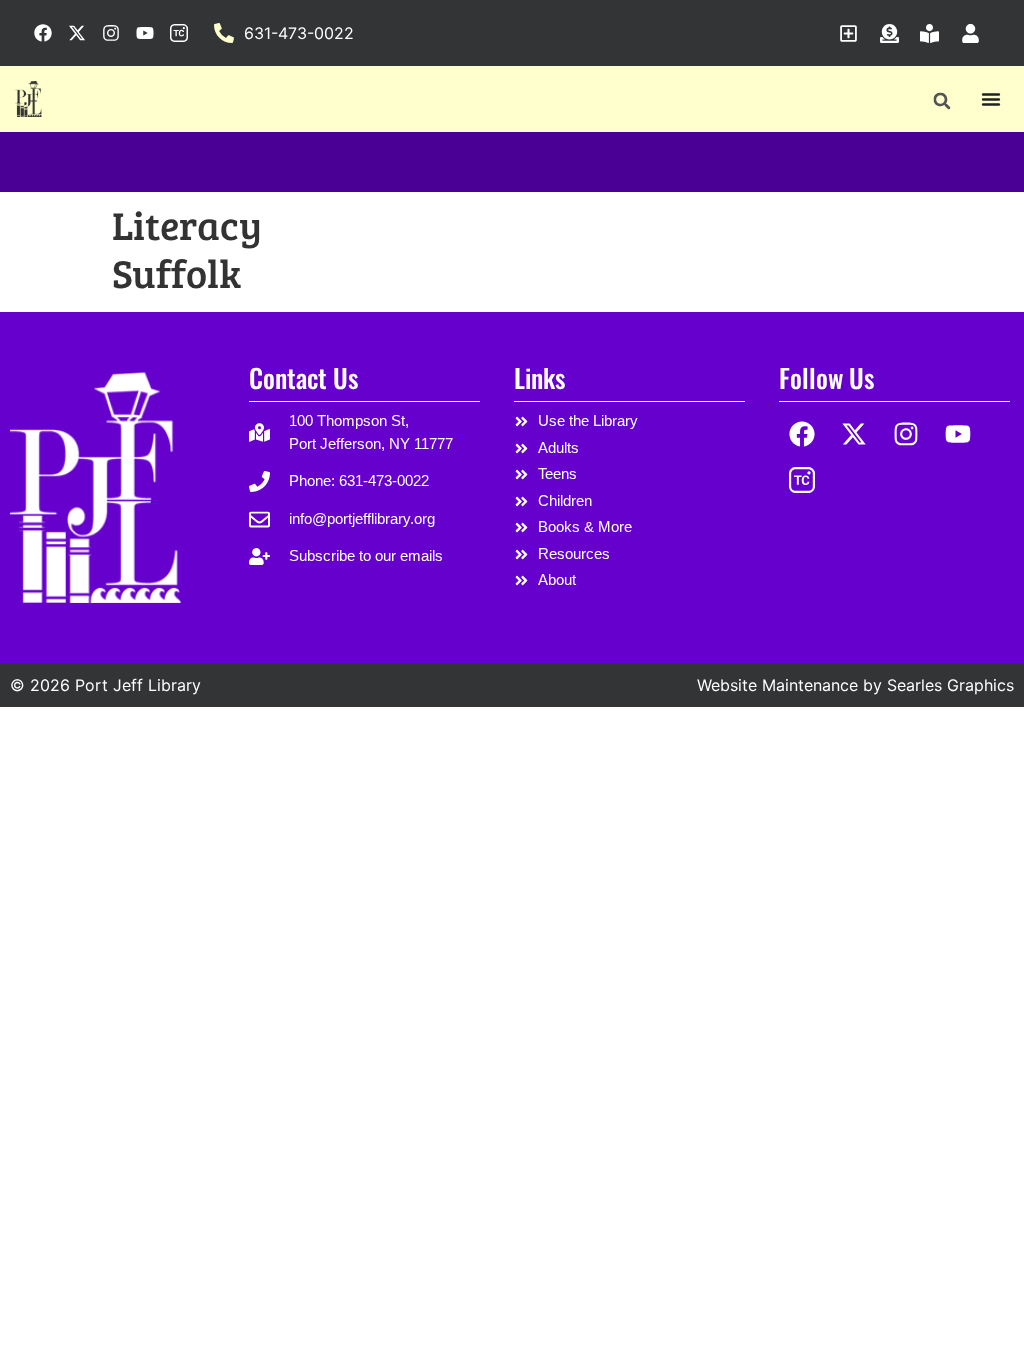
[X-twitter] (854, 433)
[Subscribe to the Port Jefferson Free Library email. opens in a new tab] (853, 33)
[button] (941, 100)
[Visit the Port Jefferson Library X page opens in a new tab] (77, 33)
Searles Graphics (950, 685)
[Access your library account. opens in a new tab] (975, 33)
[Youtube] (957, 433)
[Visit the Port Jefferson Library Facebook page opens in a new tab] (43, 33)
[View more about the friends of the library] (934, 33)
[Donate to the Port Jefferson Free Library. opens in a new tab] (894, 33)
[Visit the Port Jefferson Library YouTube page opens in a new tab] (145, 33)
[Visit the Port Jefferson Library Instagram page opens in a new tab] (111, 33)
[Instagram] (906, 433)
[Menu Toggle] (991, 99)
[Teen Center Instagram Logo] (802, 480)
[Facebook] (802, 433)
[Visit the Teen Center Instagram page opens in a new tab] (179, 33)
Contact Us (303, 377)
